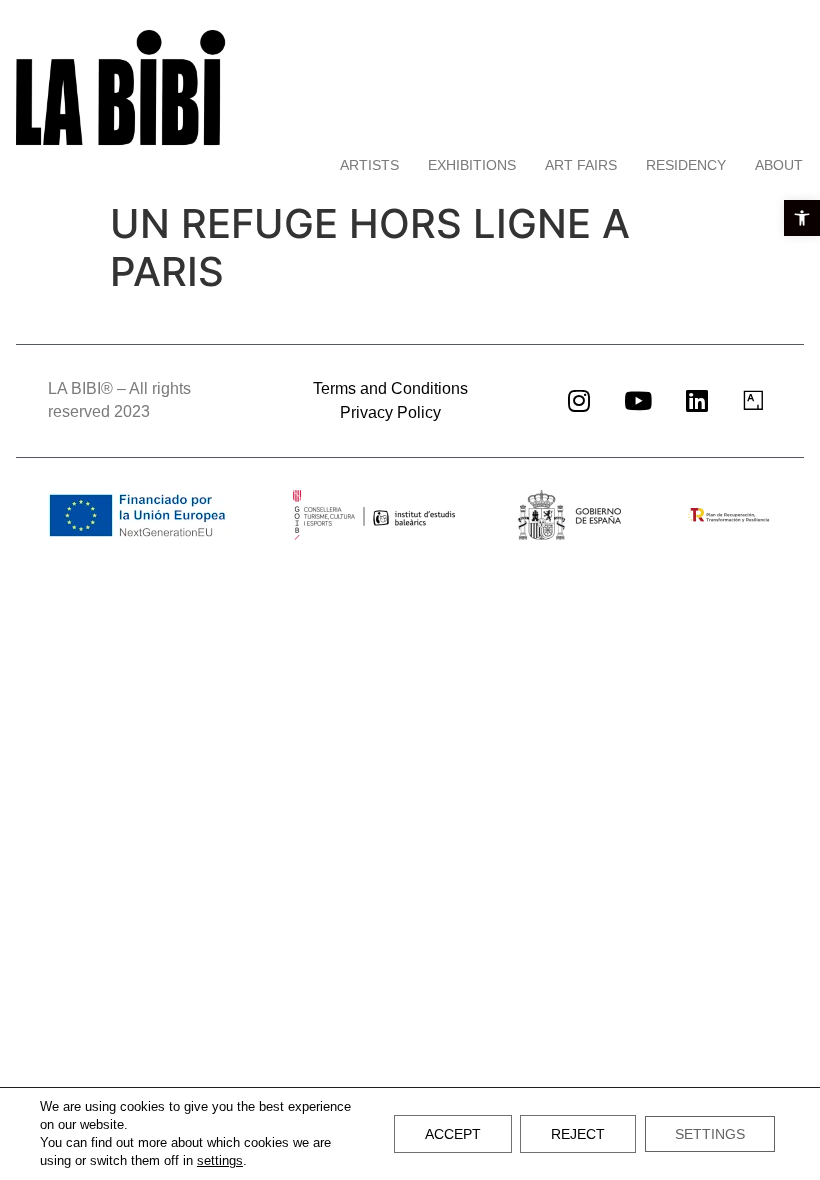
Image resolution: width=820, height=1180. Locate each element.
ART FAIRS (581, 165)
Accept (453, 1134)
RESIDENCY (686, 165)
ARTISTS (369, 165)
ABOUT (779, 165)
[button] (802, 218)
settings (220, 1160)
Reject (578, 1134)
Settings (710, 1134)
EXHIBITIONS (472, 165)
